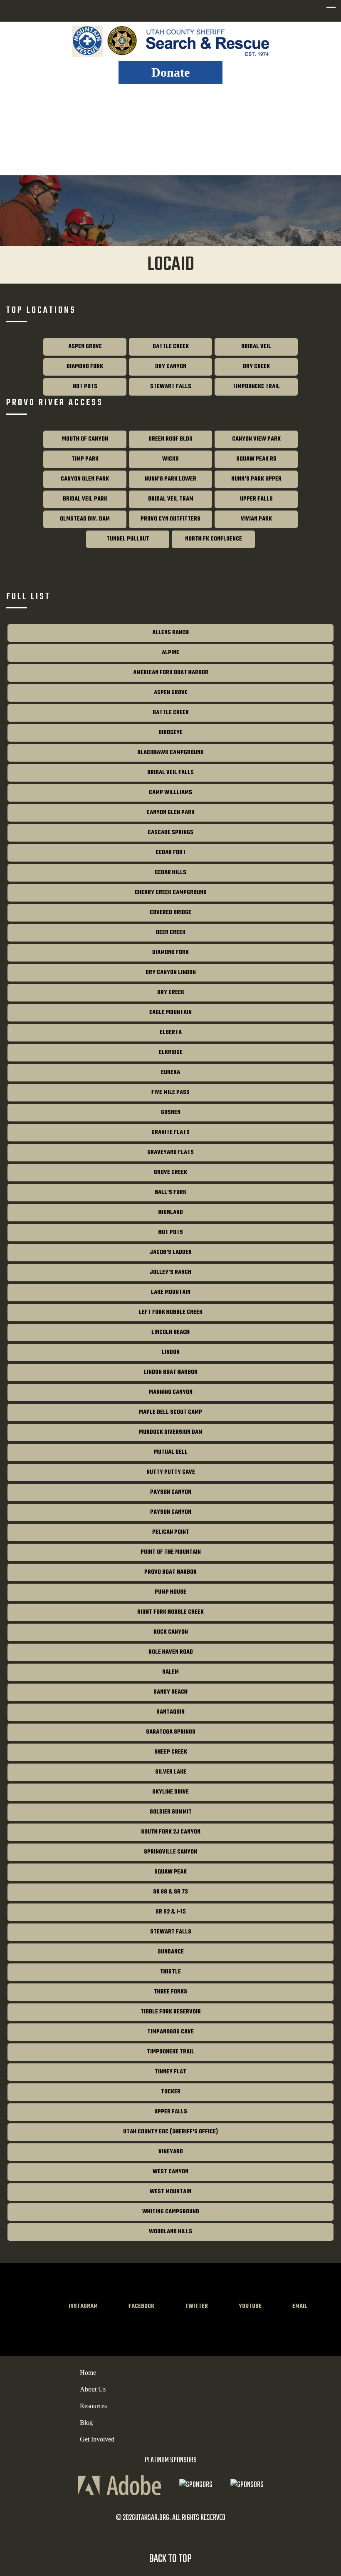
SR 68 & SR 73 (170, 1892)
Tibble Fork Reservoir (171, 2012)
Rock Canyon (171, 1632)
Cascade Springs (170, 833)
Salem (170, 1672)
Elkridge (171, 1053)
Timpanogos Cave (170, 2032)
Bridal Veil (256, 347)
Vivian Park (256, 519)
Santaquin (170, 1712)
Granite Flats (170, 1132)
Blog (86, 2423)
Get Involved (97, 2439)
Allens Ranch (170, 633)
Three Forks (170, 1992)
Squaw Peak (170, 1872)
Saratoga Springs (171, 1732)
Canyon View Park (256, 439)
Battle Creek (171, 347)
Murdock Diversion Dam (171, 1432)
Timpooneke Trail (256, 387)
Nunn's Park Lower (170, 479)
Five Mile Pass (170, 1092)
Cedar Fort (171, 853)
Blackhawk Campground (170, 753)
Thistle (170, 1972)
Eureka (170, 1073)
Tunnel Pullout (128, 539)
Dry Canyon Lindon (171, 973)
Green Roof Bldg (170, 439)
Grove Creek (170, 1172)
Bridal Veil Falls (170, 773)
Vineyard (171, 2152)
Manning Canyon (171, 1392)
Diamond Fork (85, 367)
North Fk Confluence (214, 539)
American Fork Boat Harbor (171, 673)
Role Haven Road (171, 1652)
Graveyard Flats (170, 1152)
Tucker (171, 2092)
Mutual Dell (171, 1452)
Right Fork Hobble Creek (170, 1612)
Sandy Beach (170, 1692)
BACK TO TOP (170, 2559)
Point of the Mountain (171, 1552)
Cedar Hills (170, 873)
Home (88, 2373)
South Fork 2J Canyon (171, 1832)
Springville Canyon (170, 1852)
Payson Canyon (171, 1492)
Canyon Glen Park (85, 479)
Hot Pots (85, 387)
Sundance (171, 1952)
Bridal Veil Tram (171, 499)
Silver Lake (171, 1772)
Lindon (171, 1352)
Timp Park (85, 459)
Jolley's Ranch (170, 1272)
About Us (93, 2389)
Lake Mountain (171, 1292)
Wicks (170, 459)
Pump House (170, 1592)
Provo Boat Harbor (170, 1572)
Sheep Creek (171, 1752)
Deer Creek (171, 933)
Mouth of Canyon (85, 439)
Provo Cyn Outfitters (170, 519)
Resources (93, 2406)
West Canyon (170, 2172)
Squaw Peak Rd (256, 459)
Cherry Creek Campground (171, 893)
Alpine (170, 653)
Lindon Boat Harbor (171, 1372)
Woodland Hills (170, 2232)
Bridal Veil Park (85, 499)
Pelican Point (171, 1532)
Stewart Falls (171, 387)
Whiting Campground (171, 2212)
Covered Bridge (170, 913)
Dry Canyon (171, 367)
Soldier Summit (171, 1812)
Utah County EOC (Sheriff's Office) (170, 2132)
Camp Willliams (170, 793)
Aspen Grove (85, 347)
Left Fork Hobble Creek (171, 1312)
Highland (171, 1212)
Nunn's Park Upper (256, 479)
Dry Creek (256, 367)
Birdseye (170, 733)
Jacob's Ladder (171, 1252)
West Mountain (170, 2192)
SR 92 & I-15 (171, 1912)
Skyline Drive (170, 1792)
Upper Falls (256, 499)
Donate (170, 72)
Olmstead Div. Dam (85, 519)
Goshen (171, 1112)
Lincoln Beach (170, 1332)
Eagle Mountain (170, 1013)
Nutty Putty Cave (171, 1472)
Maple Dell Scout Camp (170, 1412)
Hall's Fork (170, 1192)
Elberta (171, 1033)
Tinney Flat (170, 2072)
